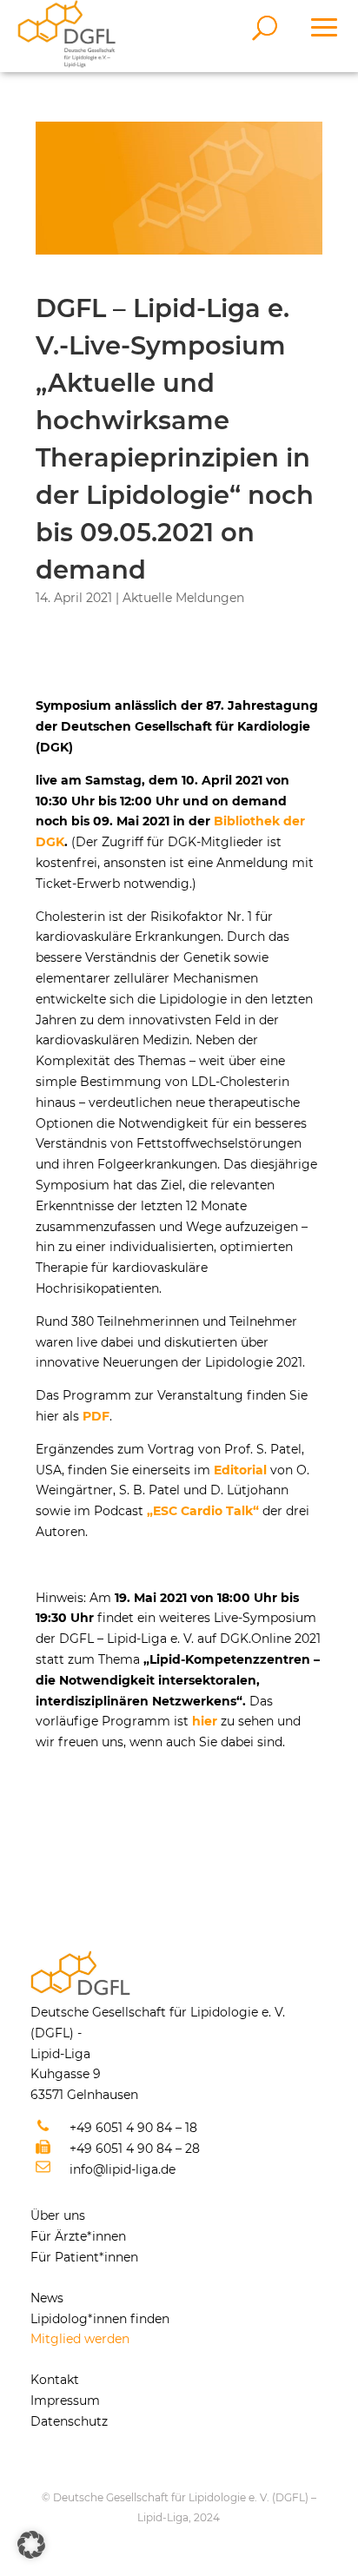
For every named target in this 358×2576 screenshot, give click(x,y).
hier (205, 1721)
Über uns (58, 2215)
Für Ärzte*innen (78, 2236)
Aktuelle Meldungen (183, 598)
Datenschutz (69, 2421)
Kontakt (55, 2380)
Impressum (65, 2401)
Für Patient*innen (84, 2257)
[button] (31, 2545)
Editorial (240, 1470)
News (47, 2298)
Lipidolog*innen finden (100, 2319)
